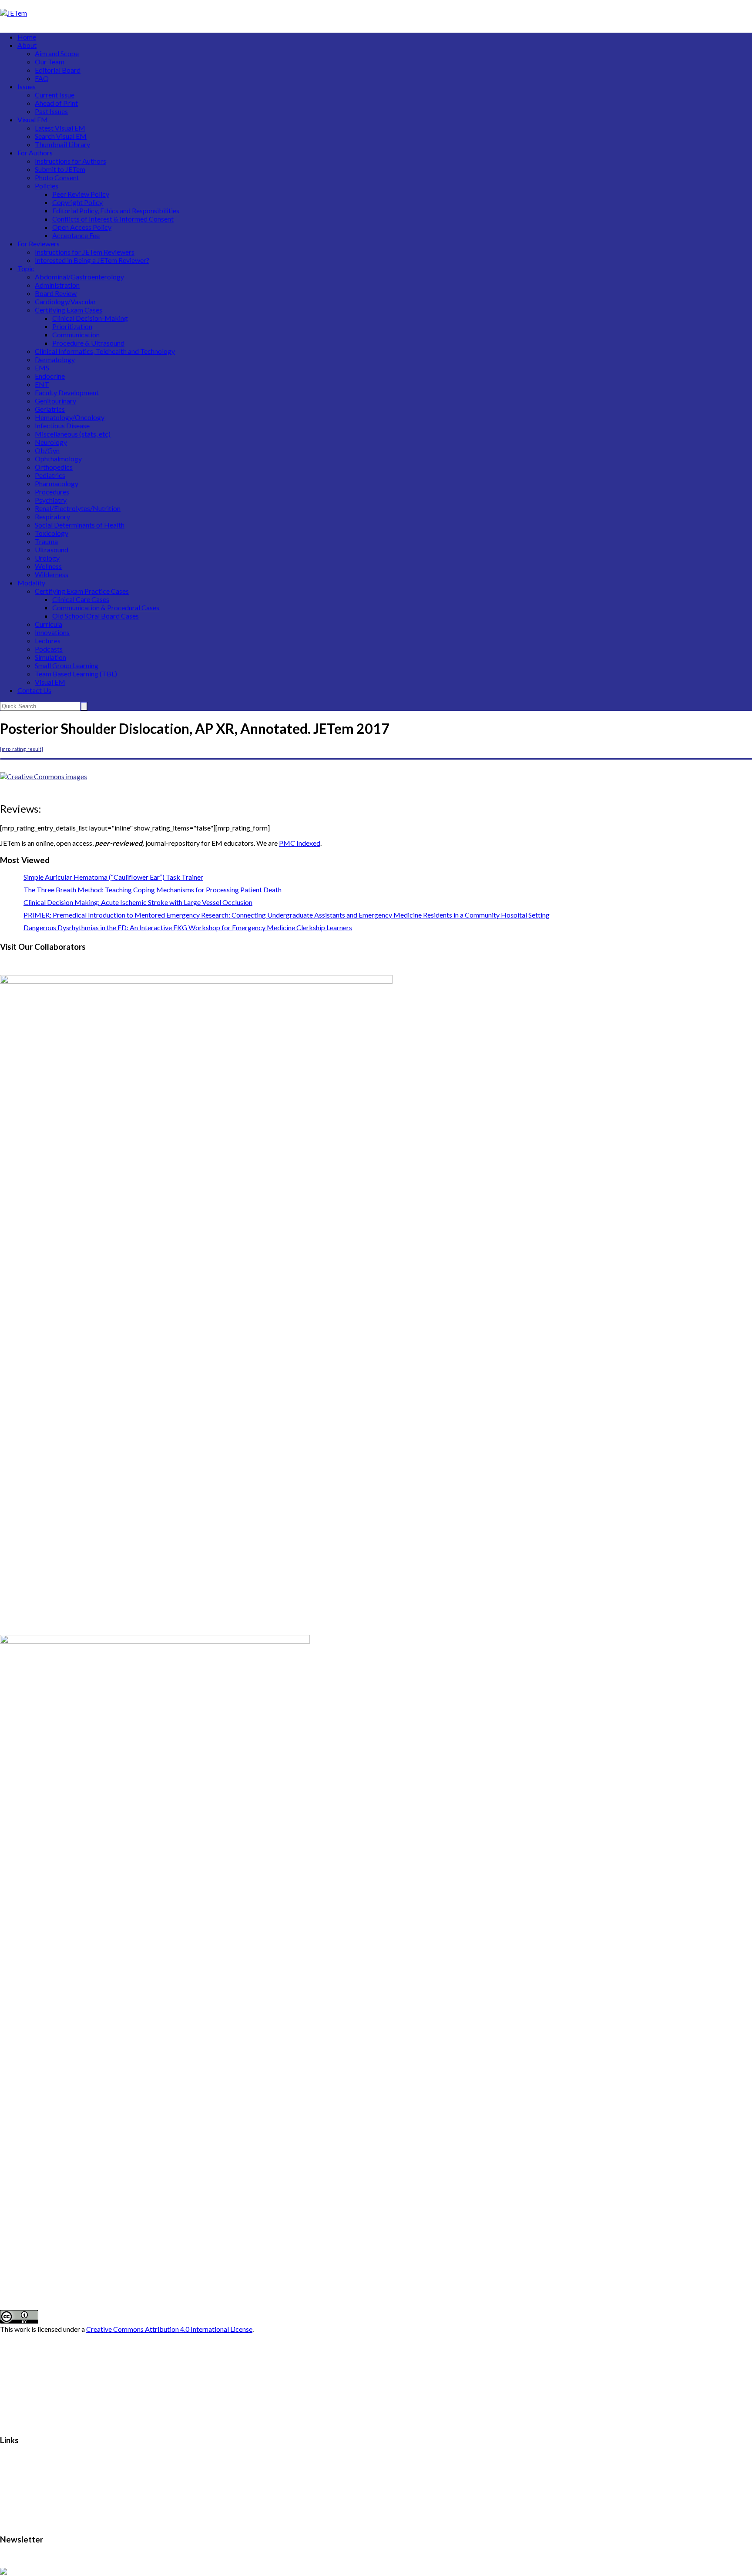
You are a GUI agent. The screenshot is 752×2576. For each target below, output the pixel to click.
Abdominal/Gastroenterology (79, 277)
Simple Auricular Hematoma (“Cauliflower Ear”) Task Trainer (113, 877)
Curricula (49, 624)
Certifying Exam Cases (69, 310)
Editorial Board (58, 70)
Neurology (51, 442)
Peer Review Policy (81, 194)
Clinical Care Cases (81, 599)
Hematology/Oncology (70, 417)
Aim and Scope (57, 53)
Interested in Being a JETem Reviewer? (92, 260)
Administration (57, 285)
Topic (26, 268)
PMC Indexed (300, 843)
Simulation (50, 657)
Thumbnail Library (62, 144)
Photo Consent (57, 177)
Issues (27, 86)
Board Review (56, 293)
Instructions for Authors (70, 161)
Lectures (48, 641)
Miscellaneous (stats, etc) (73, 434)
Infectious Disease (62, 425)
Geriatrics (50, 409)
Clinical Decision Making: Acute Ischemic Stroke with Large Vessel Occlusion (138, 902)
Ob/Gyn (47, 450)
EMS (42, 368)
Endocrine (50, 376)
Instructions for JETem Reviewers (85, 252)
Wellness (48, 566)
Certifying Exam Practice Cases (82, 591)
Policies (47, 186)
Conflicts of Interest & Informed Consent (113, 219)
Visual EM (33, 119)
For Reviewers (39, 244)
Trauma (46, 541)
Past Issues (51, 111)
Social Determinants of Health (80, 525)
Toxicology (52, 533)
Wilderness (52, 574)
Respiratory (52, 516)
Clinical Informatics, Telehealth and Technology (105, 351)
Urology (47, 558)
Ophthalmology (58, 459)
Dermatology (55, 359)
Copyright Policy (77, 202)
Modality (31, 583)
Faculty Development (67, 392)
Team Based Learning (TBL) (76, 674)
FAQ (42, 78)
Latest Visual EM (60, 128)
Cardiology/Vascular (65, 301)
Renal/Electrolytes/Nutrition (78, 508)
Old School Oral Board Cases (96, 616)
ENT (42, 384)
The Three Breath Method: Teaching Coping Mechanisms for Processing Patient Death (153, 889)
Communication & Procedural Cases (106, 607)
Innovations (52, 632)
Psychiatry (51, 500)
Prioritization (72, 326)
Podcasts (49, 649)
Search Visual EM (61, 136)
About (27, 45)
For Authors (35, 153)
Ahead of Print (56, 103)
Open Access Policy (82, 227)
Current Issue (55, 95)
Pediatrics (50, 475)
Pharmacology (57, 483)
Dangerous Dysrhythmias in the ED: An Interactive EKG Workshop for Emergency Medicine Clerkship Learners (188, 927)
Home (27, 37)
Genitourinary (55, 401)
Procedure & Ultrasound (88, 343)
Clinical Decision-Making (90, 318)
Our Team (50, 62)
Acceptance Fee (76, 235)
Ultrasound (52, 550)
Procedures (52, 492)
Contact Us (34, 690)
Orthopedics (54, 467)
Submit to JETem (60, 169)
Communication (76, 335)
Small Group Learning (67, 665)
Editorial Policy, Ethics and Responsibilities (116, 210)
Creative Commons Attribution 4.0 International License (169, 2329)
